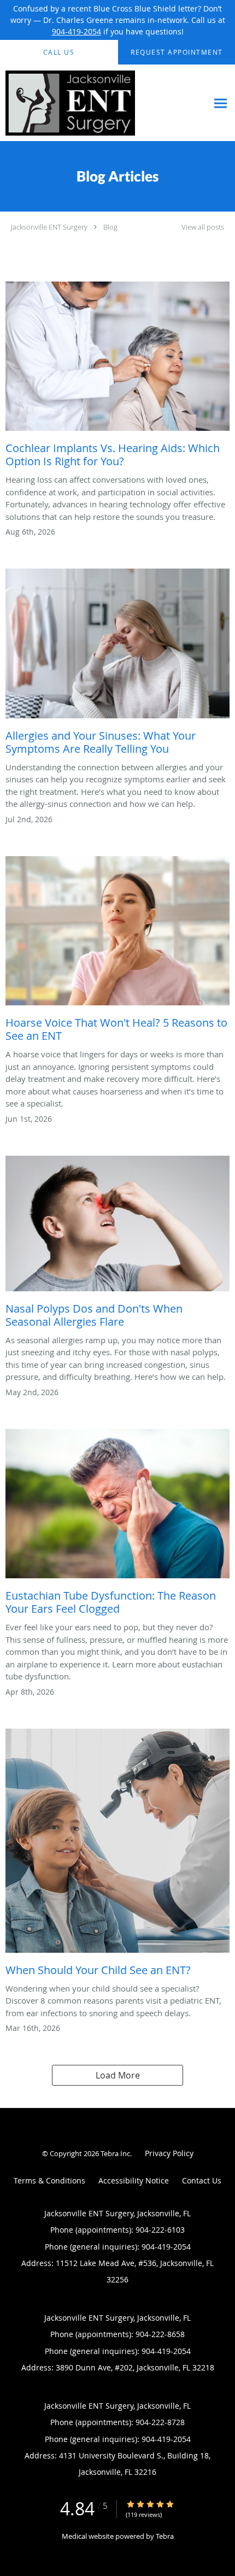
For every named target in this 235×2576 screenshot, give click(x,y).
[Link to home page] (93, 103)
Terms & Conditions (49, 2180)
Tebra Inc (115, 2153)
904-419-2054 (77, 31)
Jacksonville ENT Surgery (49, 227)
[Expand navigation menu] (221, 103)
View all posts (203, 227)
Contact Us (202, 2180)
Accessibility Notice (134, 2180)
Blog (110, 227)
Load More (118, 2075)
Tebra (165, 2536)
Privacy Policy (169, 2153)
